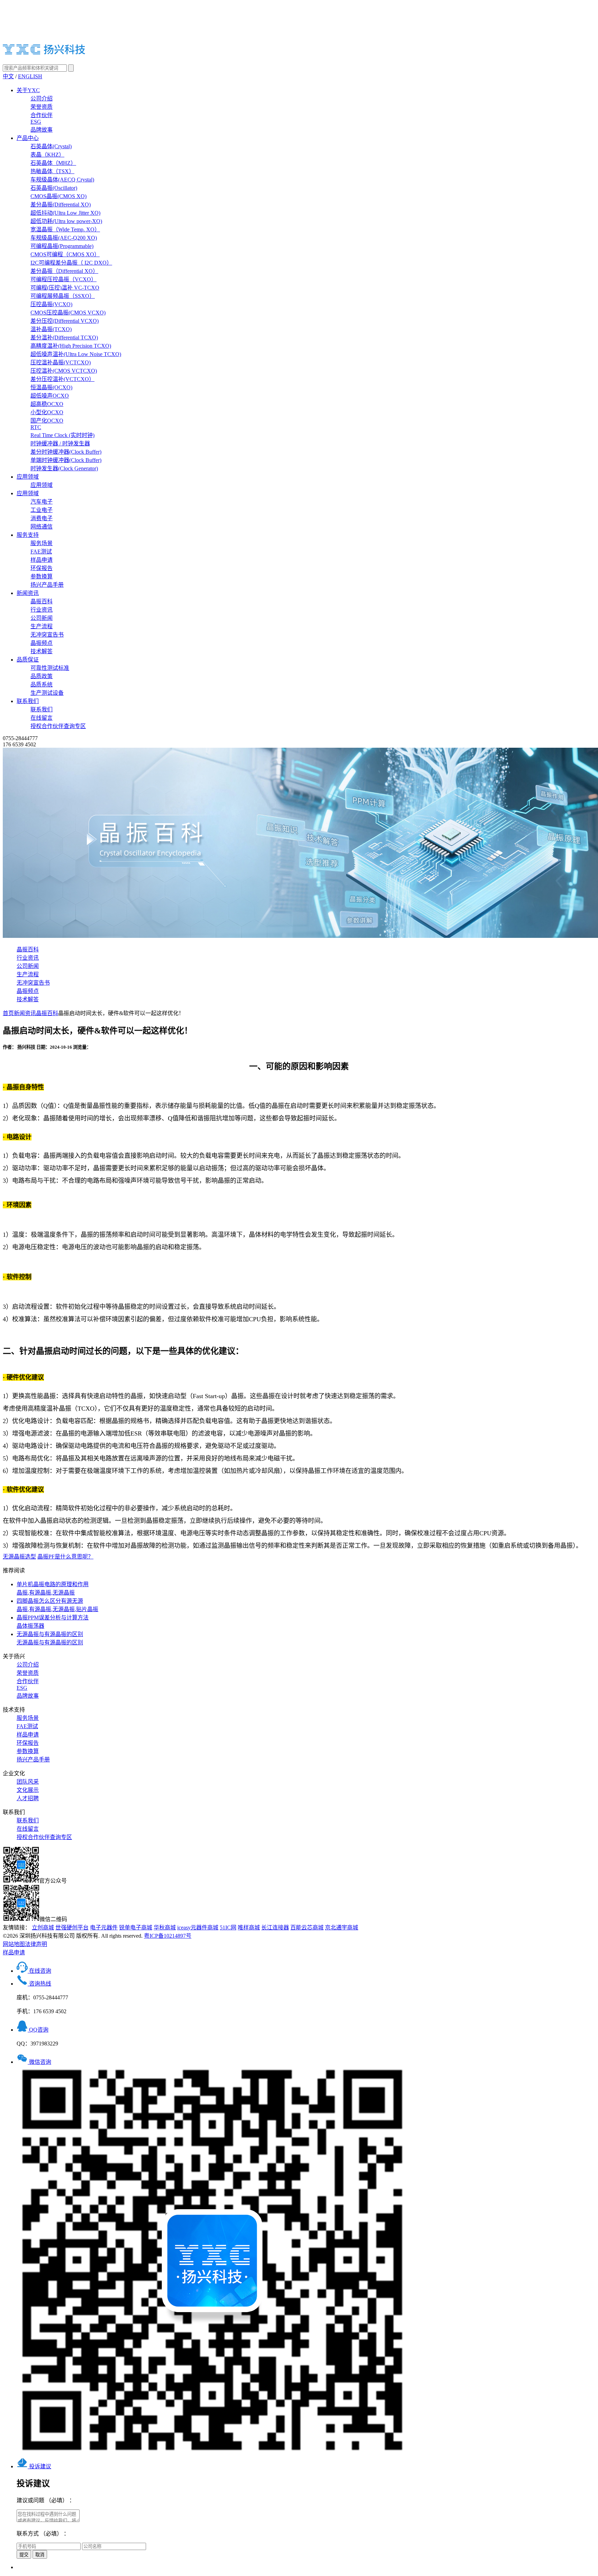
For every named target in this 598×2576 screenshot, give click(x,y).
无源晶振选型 (19, 1557)
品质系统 (42, 685)
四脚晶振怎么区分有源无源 (57, 1605)
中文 (8, 76)
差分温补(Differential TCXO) (64, 337)
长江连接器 (275, 1927)
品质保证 (28, 660)
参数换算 (42, 576)
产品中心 (28, 138)
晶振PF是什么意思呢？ (65, 1557)
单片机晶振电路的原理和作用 (53, 1588)
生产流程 (42, 626)
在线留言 (42, 718)
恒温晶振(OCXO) (51, 387)
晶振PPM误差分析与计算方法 (53, 1622)
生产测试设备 (47, 693)
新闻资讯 (28, 593)
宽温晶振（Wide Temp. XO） (65, 229)
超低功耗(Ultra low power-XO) (66, 221)
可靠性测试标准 (50, 668)
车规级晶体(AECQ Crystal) (62, 180)
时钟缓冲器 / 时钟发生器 (60, 443)
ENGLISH (30, 76)
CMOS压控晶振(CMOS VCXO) (68, 313)
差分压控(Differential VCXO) (65, 321)
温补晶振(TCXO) (51, 329)
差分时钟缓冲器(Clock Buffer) (66, 452)
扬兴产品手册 (47, 585)
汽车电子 (42, 502)
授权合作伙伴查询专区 (58, 726)
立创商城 (43, 1927)
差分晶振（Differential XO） (64, 271)
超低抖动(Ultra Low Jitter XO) (65, 213)
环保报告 (42, 568)
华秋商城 (165, 1927)
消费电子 (42, 518)
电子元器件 (104, 1927)
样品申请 (42, 560)
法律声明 (36, 1944)
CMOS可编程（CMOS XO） (65, 254)
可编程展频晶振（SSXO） (63, 296)
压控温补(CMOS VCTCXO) (64, 371)
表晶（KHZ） (47, 155)
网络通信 (42, 527)
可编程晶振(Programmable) (62, 246)
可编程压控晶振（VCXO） (64, 279)
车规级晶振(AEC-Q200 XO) (64, 238)
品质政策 (42, 676)
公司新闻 (42, 618)
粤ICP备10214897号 (168, 1936)
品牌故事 (42, 130)
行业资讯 (42, 610)
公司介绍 (42, 99)
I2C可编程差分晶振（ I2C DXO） (71, 263)
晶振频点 (42, 643)
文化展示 (28, 1790)
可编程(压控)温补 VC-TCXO (65, 288)
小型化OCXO (47, 412)
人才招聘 (28, 1798)
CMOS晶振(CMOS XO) (58, 196)
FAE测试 (41, 552)
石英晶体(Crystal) (51, 146)
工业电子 (42, 510)
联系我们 (28, 701)
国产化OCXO (47, 421)
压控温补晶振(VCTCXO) (61, 362)
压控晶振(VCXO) (51, 304)
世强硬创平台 (72, 1927)
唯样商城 (249, 1927)
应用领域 (28, 477)
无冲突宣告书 (47, 635)
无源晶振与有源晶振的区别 (50, 1638)
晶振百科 (42, 601)
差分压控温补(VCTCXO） (62, 379)
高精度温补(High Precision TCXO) (71, 346)
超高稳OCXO (47, 404)
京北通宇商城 (342, 1927)
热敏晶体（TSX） (52, 171)
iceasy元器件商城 (198, 1927)
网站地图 (14, 1944)
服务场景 (42, 543)
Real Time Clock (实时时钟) (62, 435)
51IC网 (228, 1927)
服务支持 (28, 535)
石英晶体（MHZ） (53, 163)
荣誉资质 (42, 107)
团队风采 (28, 1782)
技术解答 (42, 651)
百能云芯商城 (307, 1927)
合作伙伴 (42, 115)
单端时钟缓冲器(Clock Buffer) (66, 460)
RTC (36, 427)
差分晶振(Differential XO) (61, 205)
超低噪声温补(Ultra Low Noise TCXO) (76, 354)
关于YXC (28, 90)
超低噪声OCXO (50, 396)
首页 (8, 1013)
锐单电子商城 (136, 1927)
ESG (36, 122)
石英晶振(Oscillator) (54, 188)
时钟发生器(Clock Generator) (64, 468)
